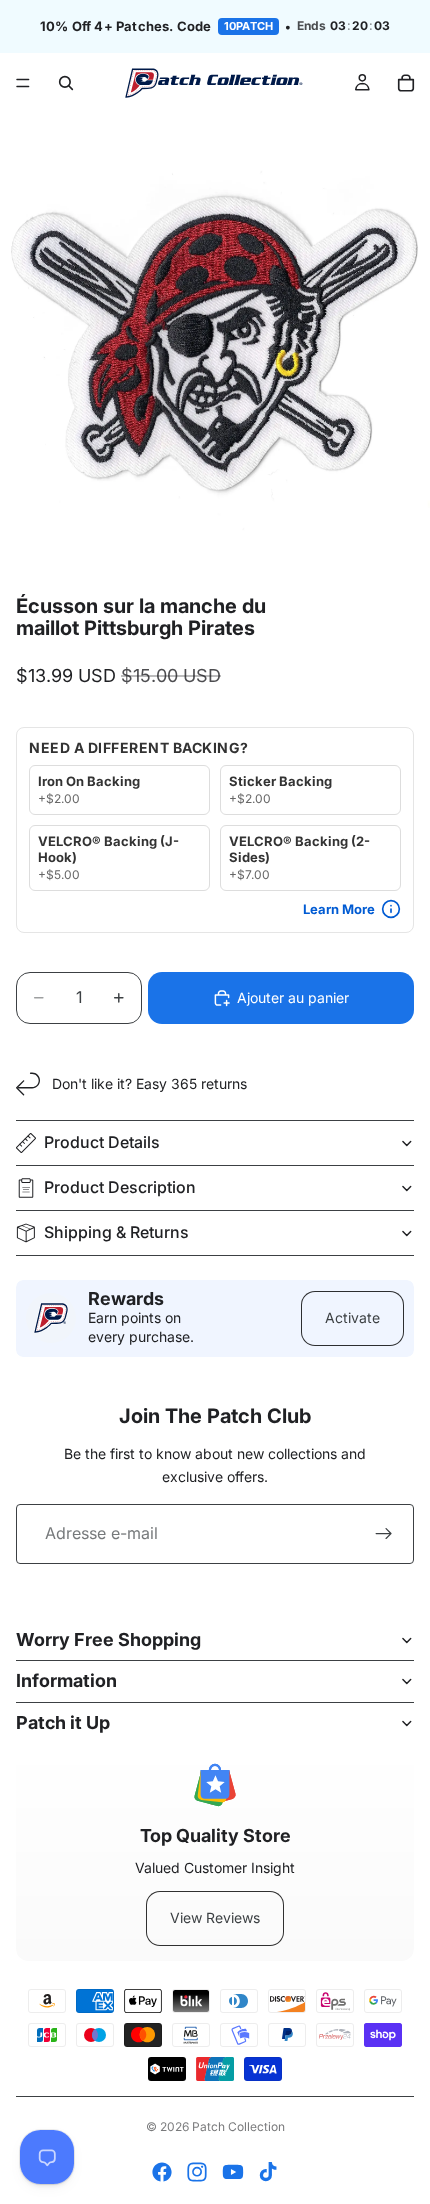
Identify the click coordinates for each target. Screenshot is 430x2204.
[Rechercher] (66, 83)
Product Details (102, 1142)
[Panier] (406, 83)
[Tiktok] (268, 2172)
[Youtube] (233, 2172)
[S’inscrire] (384, 1534)
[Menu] (23, 83)
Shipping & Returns (116, 1232)
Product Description (120, 1187)
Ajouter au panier (293, 997)
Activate (352, 1317)
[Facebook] (162, 2172)
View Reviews (215, 1917)
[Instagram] (197, 2172)
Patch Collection (238, 2126)
